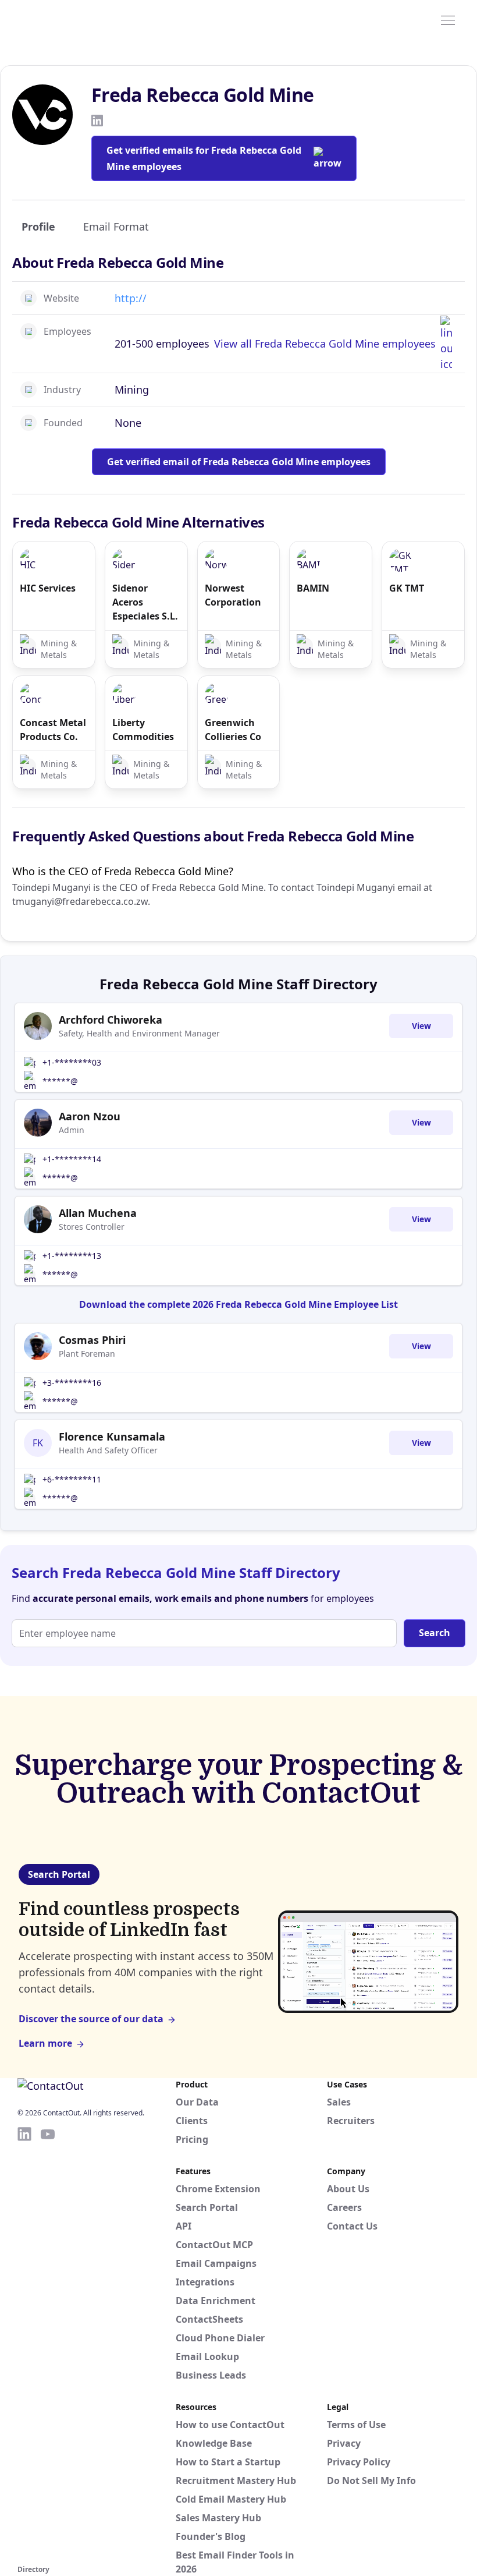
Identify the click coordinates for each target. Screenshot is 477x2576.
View (421, 1026)
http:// (131, 298)
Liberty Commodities (143, 730)
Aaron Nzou (90, 1116)
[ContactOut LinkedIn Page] (24, 2344)
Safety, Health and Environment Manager (139, 1033)
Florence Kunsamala (112, 1436)
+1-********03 (72, 1062)
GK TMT (407, 588)
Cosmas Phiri (92, 1340)
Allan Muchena (98, 1213)
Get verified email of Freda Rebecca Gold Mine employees (239, 462)
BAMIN (313, 588)
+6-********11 (72, 1479)
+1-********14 (72, 1159)
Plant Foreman (87, 1354)
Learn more (45, 2043)
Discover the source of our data (91, 2019)
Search (435, 1633)
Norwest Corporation (233, 595)
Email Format (116, 227)
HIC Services (48, 588)
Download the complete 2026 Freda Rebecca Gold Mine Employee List (238, 1304)
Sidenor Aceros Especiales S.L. (145, 602)
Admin (72, 1130)
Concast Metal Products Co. (53, 730)
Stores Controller (92, 1227)
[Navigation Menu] (448, 19)
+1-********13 (72, 1256)
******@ (60, 1081)
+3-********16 (72, 1383)
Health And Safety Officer (108, 1450)
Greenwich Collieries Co (233, 730)
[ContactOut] (74, 19)
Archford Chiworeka (111, 1020)
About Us (348, 2189)
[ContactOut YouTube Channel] (48, 2344)
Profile (38, 227)
